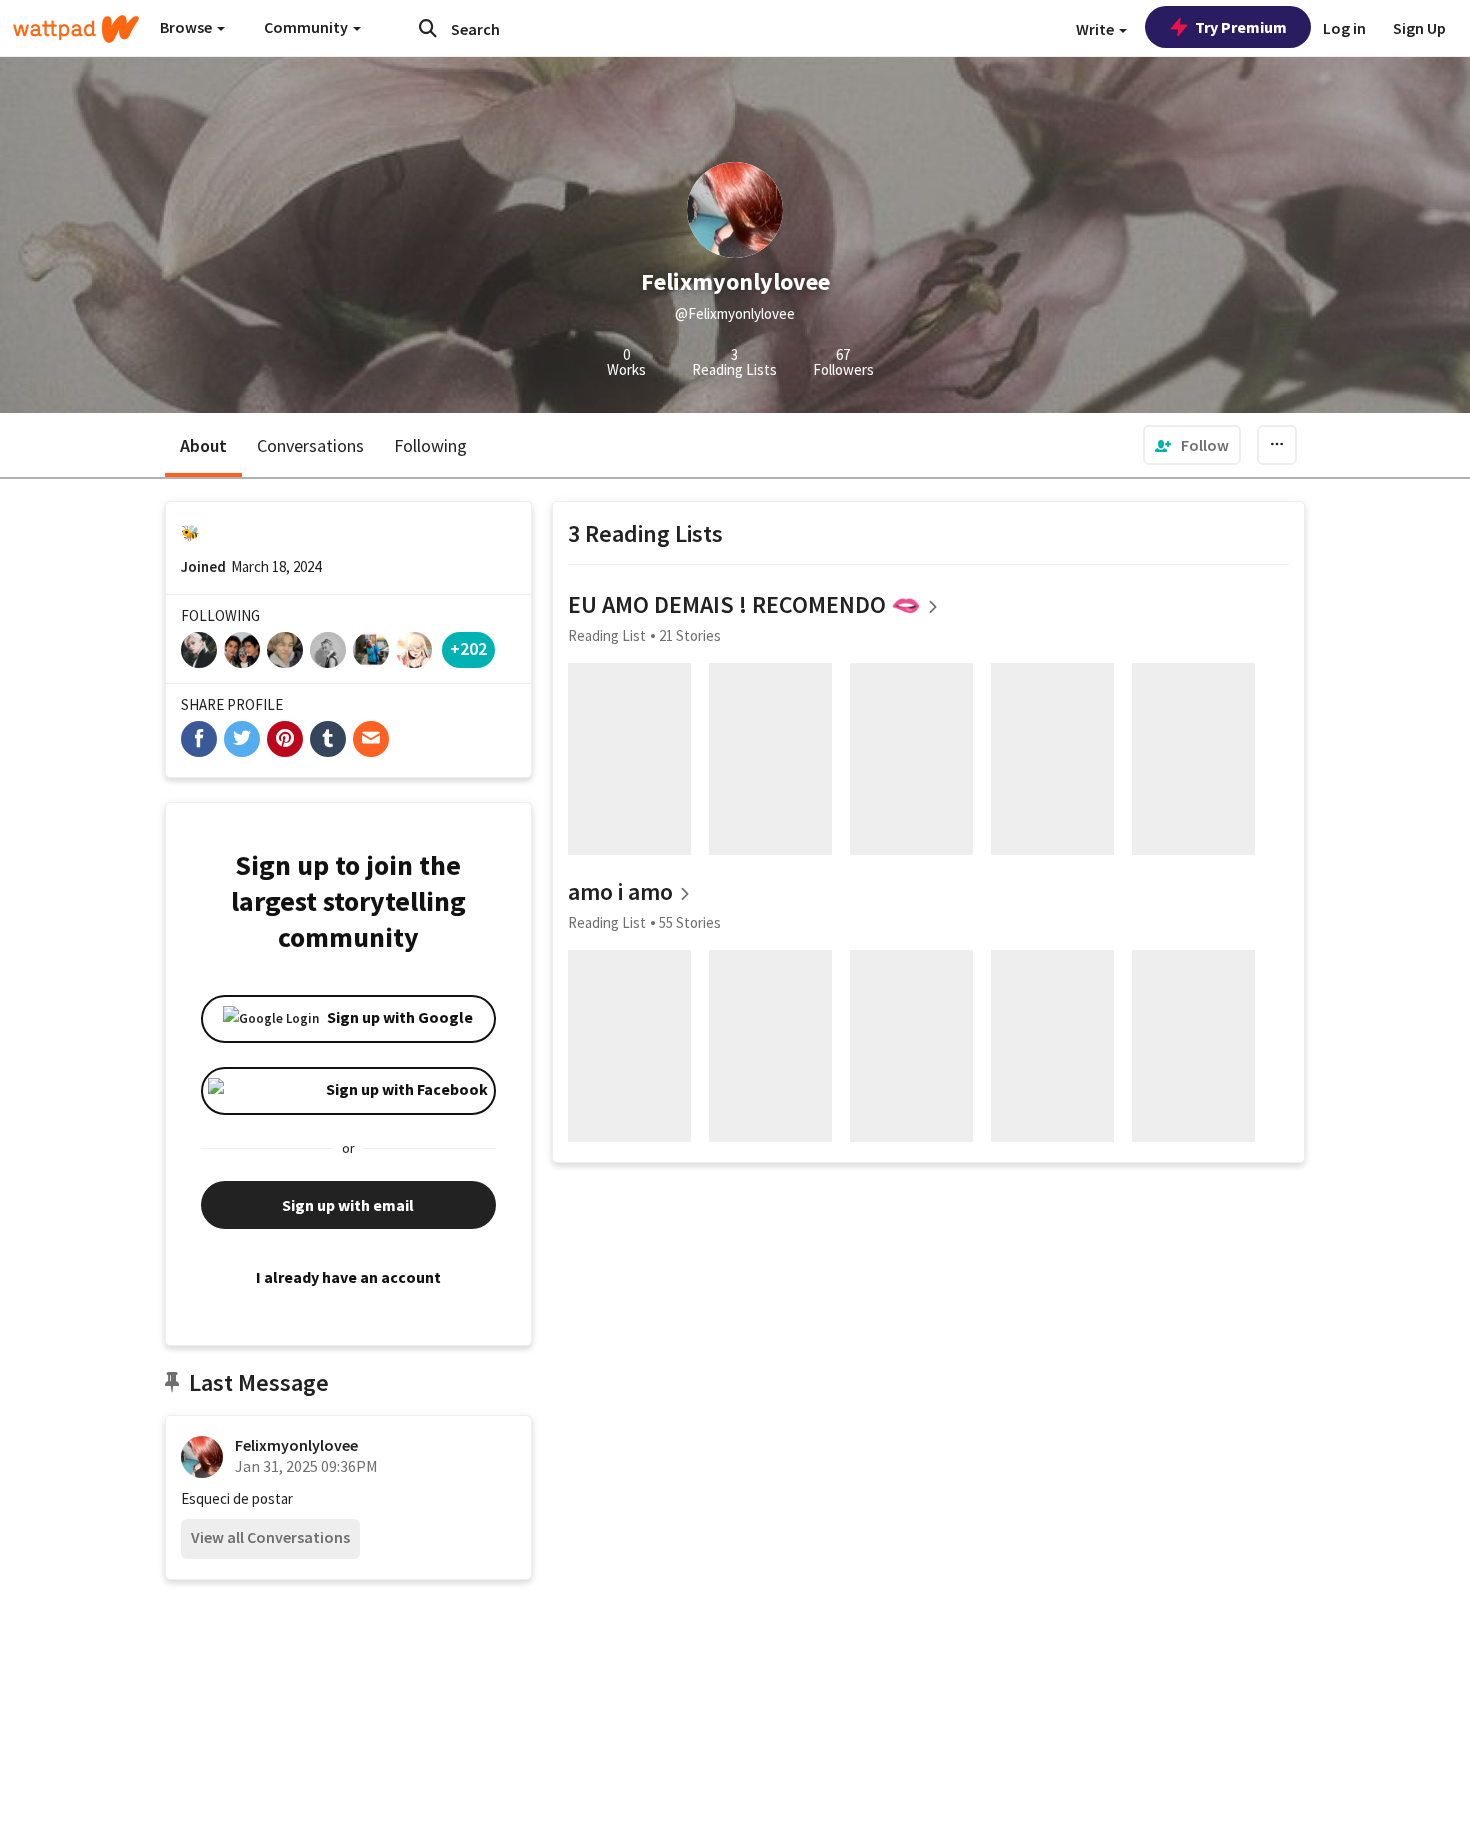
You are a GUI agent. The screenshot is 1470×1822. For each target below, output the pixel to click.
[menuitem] (1192, 445)
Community (307, 27)
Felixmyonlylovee (296, 1445)
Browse (187, 27)
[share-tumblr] (328, 739)
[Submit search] (428, 28)
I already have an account (348, 1277)
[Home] (76, 29)
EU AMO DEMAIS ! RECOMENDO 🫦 (744, 604)
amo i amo (620, 891)
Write (1096, 29)
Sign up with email (348, 1205)
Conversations (310, 445)
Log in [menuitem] (1344, 28)
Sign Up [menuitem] (1419, 28)
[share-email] (371, 739)
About (203, 445)
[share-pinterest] (285, 739)
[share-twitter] (242, 739)
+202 (468, 648)
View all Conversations (270, 1537)
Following (430, 445)
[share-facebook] (199, 739)
